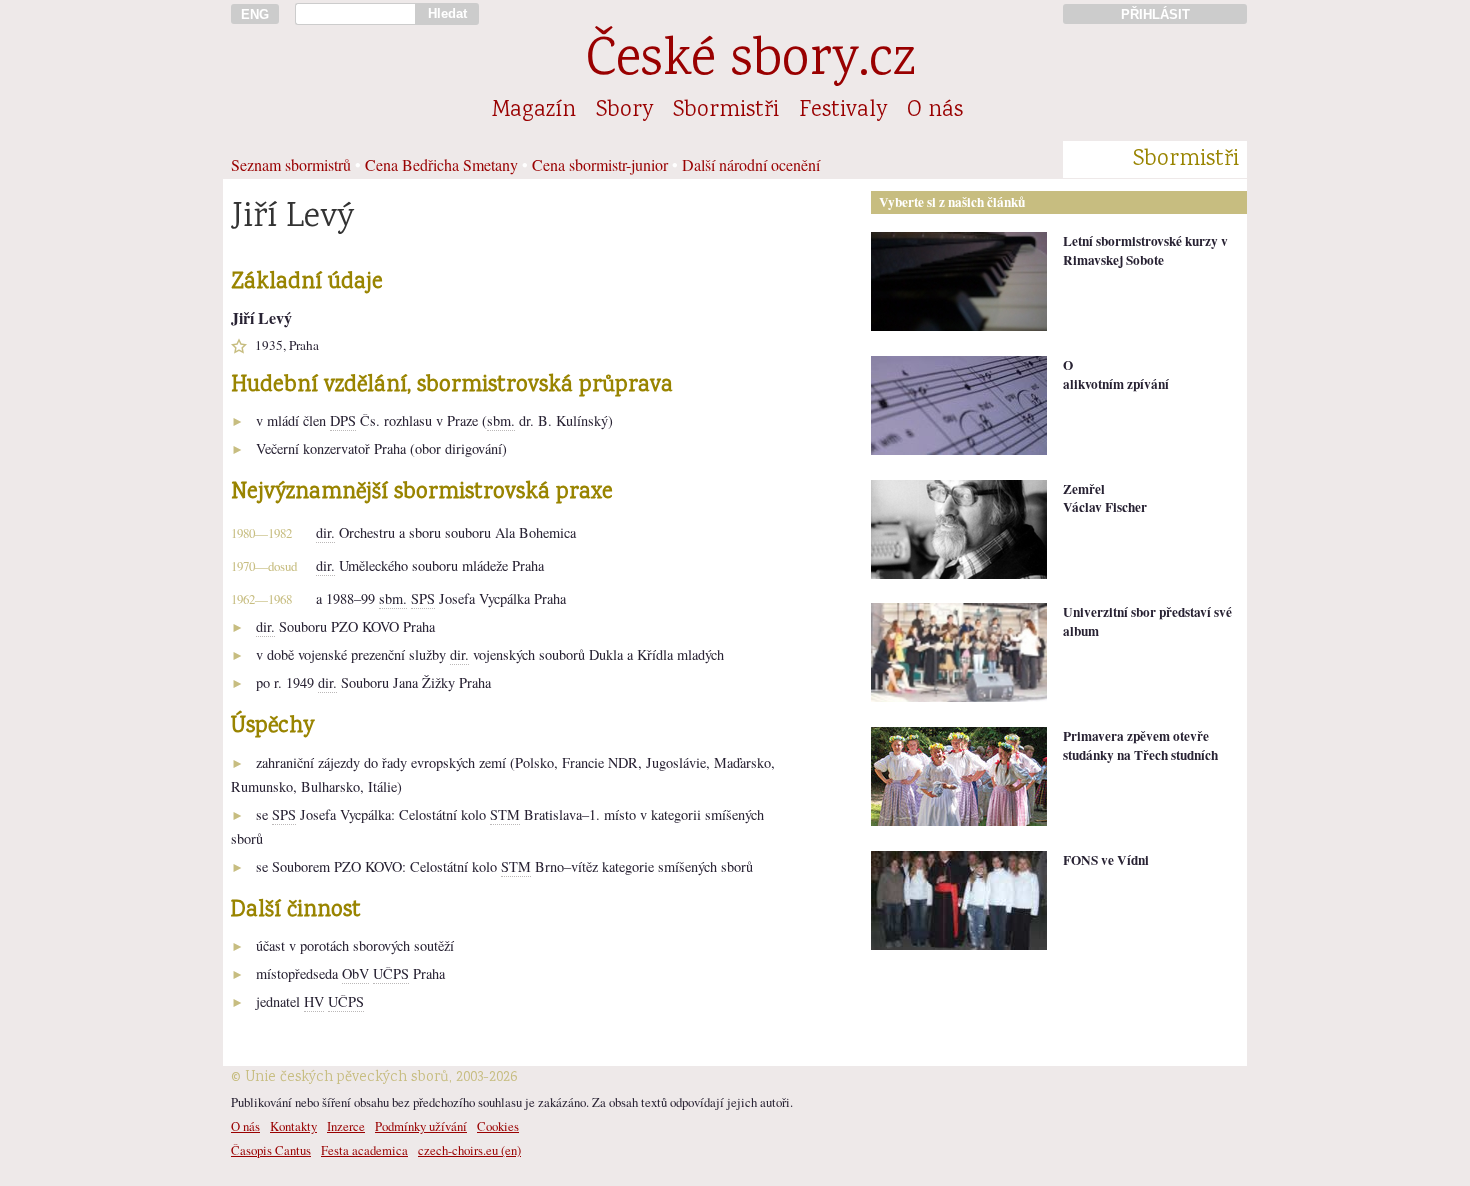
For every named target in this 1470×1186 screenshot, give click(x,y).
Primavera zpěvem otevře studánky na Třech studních (1140, 745)
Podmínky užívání (421, 1126)
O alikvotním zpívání (1116, 374)
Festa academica (364, 1150)
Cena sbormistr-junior (600, 164)
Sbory (624, 111)
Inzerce (346, 1126)
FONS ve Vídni (1106, 860)
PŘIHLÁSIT (1155, 14)
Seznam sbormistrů (291, 164)
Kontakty (293, 1126)
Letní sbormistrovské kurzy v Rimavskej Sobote (1145, 250)
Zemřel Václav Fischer (1105, 498)
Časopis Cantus (271, 1150)
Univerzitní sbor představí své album (1147, 621)
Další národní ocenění (751, 164)
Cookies (498, 1126)
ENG (255, 14)
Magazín (534, 111)
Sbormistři (726, 111)
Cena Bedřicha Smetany (441, 164)
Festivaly (843, 111)
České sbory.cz (750, 62)
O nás (935, 111)
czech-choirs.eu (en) (469, 1150)
